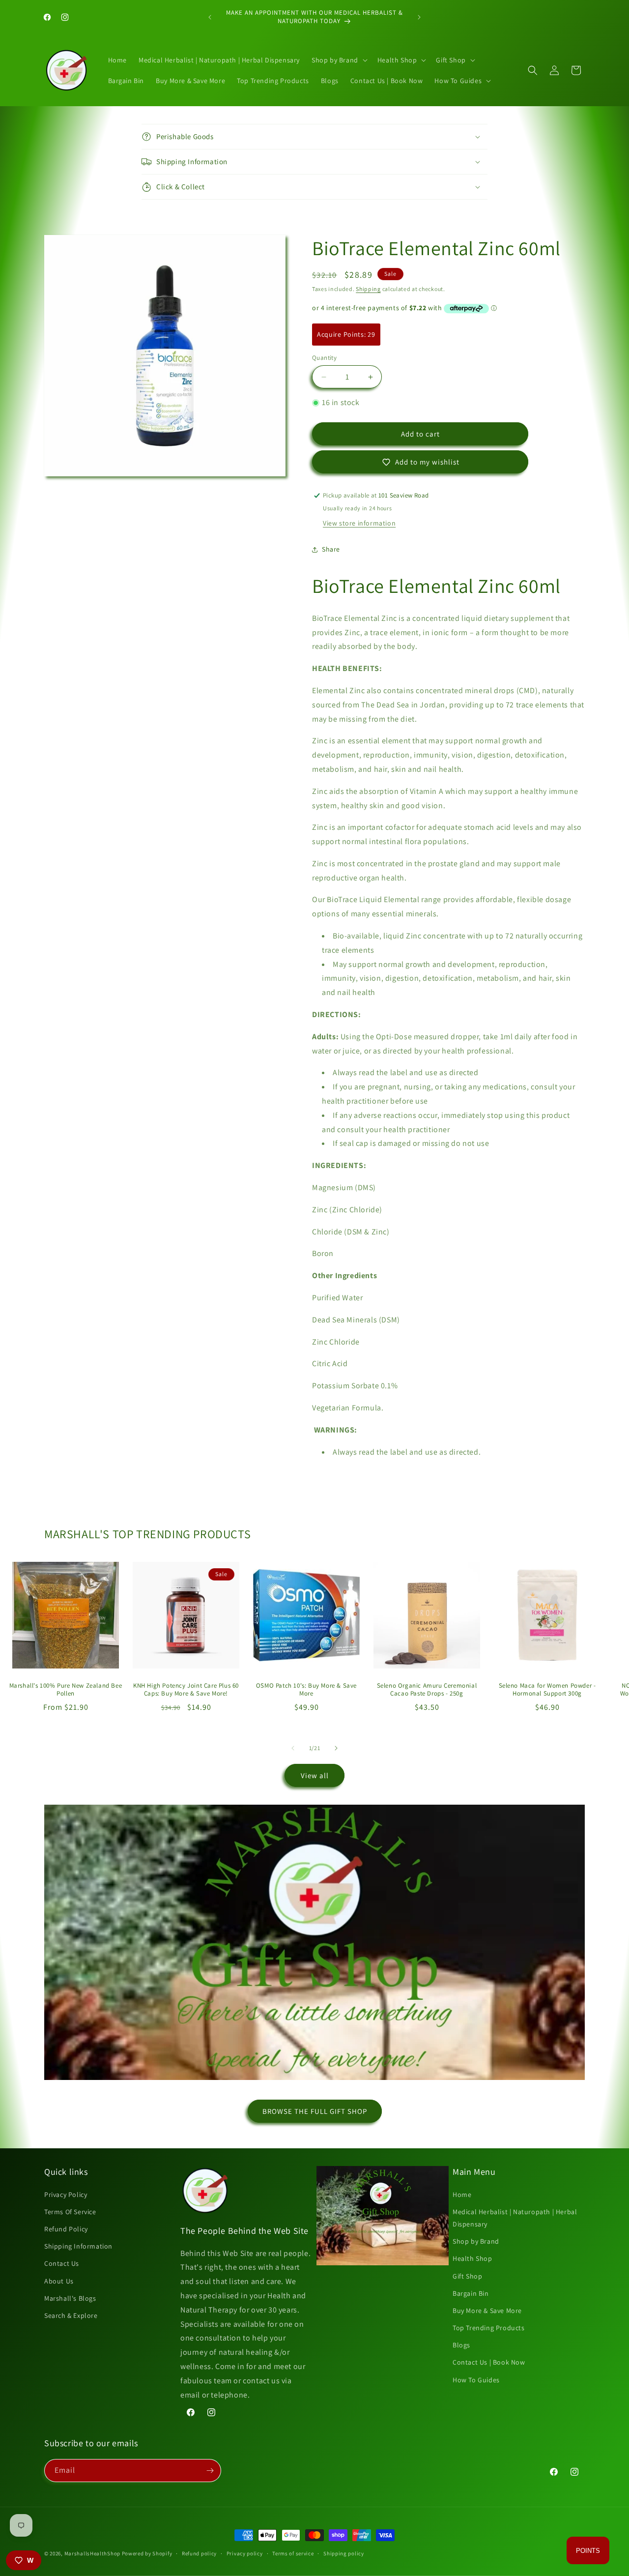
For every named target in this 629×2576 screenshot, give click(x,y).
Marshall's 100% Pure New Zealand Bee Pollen (66, 1690)
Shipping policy (344, 2553)
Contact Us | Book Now (489, 2362)
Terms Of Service (70, 2212)
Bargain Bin (471, 2293)
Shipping (368, 289)
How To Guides (476, 2380)
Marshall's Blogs (70, 2298)
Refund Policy (66, 2229)
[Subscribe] (210, 2471)
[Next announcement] (419, 17)
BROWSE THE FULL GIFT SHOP (315, 2111)
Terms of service (293, 2553)
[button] (339, 60)
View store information (359, 523)
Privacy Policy (66, 2195)
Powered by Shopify (147, 2553)
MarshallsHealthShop (92, 2553)
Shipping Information (78, 2246)
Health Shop (472, 2258)
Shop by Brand (476, 2241)
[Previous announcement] (210, 17)
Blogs (461, 2345)
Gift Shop (467, 2276)
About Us (59, 2281)
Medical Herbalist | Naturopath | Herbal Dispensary (515, 2218)
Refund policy (199, 2553)
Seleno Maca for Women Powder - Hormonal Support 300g (547, 1690)
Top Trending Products (489, 2328)
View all (315, 1775)
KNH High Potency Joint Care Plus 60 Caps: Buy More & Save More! (186, 1690)
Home (462, 2195)
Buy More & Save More (487, 2311)
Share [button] (331, 549)
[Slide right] (336, 1748)
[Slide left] (293, 1748)
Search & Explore (71, 2315)
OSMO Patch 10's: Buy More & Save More (306, 1690)
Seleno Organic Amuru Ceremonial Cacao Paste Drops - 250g (427, 1690)
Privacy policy (245, 2553)
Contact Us (62, 2263)
